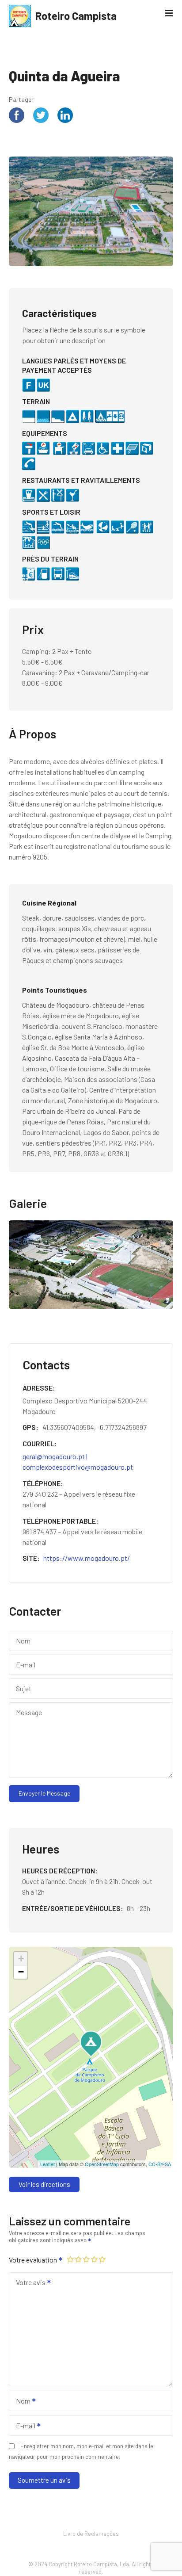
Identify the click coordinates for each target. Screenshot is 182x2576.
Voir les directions (44, 2184)
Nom (21, 2402)
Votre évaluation (34, 2260)
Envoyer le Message (44, 1793)
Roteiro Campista (76, 16)
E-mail (23, 2426)
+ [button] (21, 1959)
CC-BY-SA (160, 2164)
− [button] (21, 1972)
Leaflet (47, 2164)
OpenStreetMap (102, 2164)
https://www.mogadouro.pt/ (87, 1558)
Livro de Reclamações (91, 2534)
